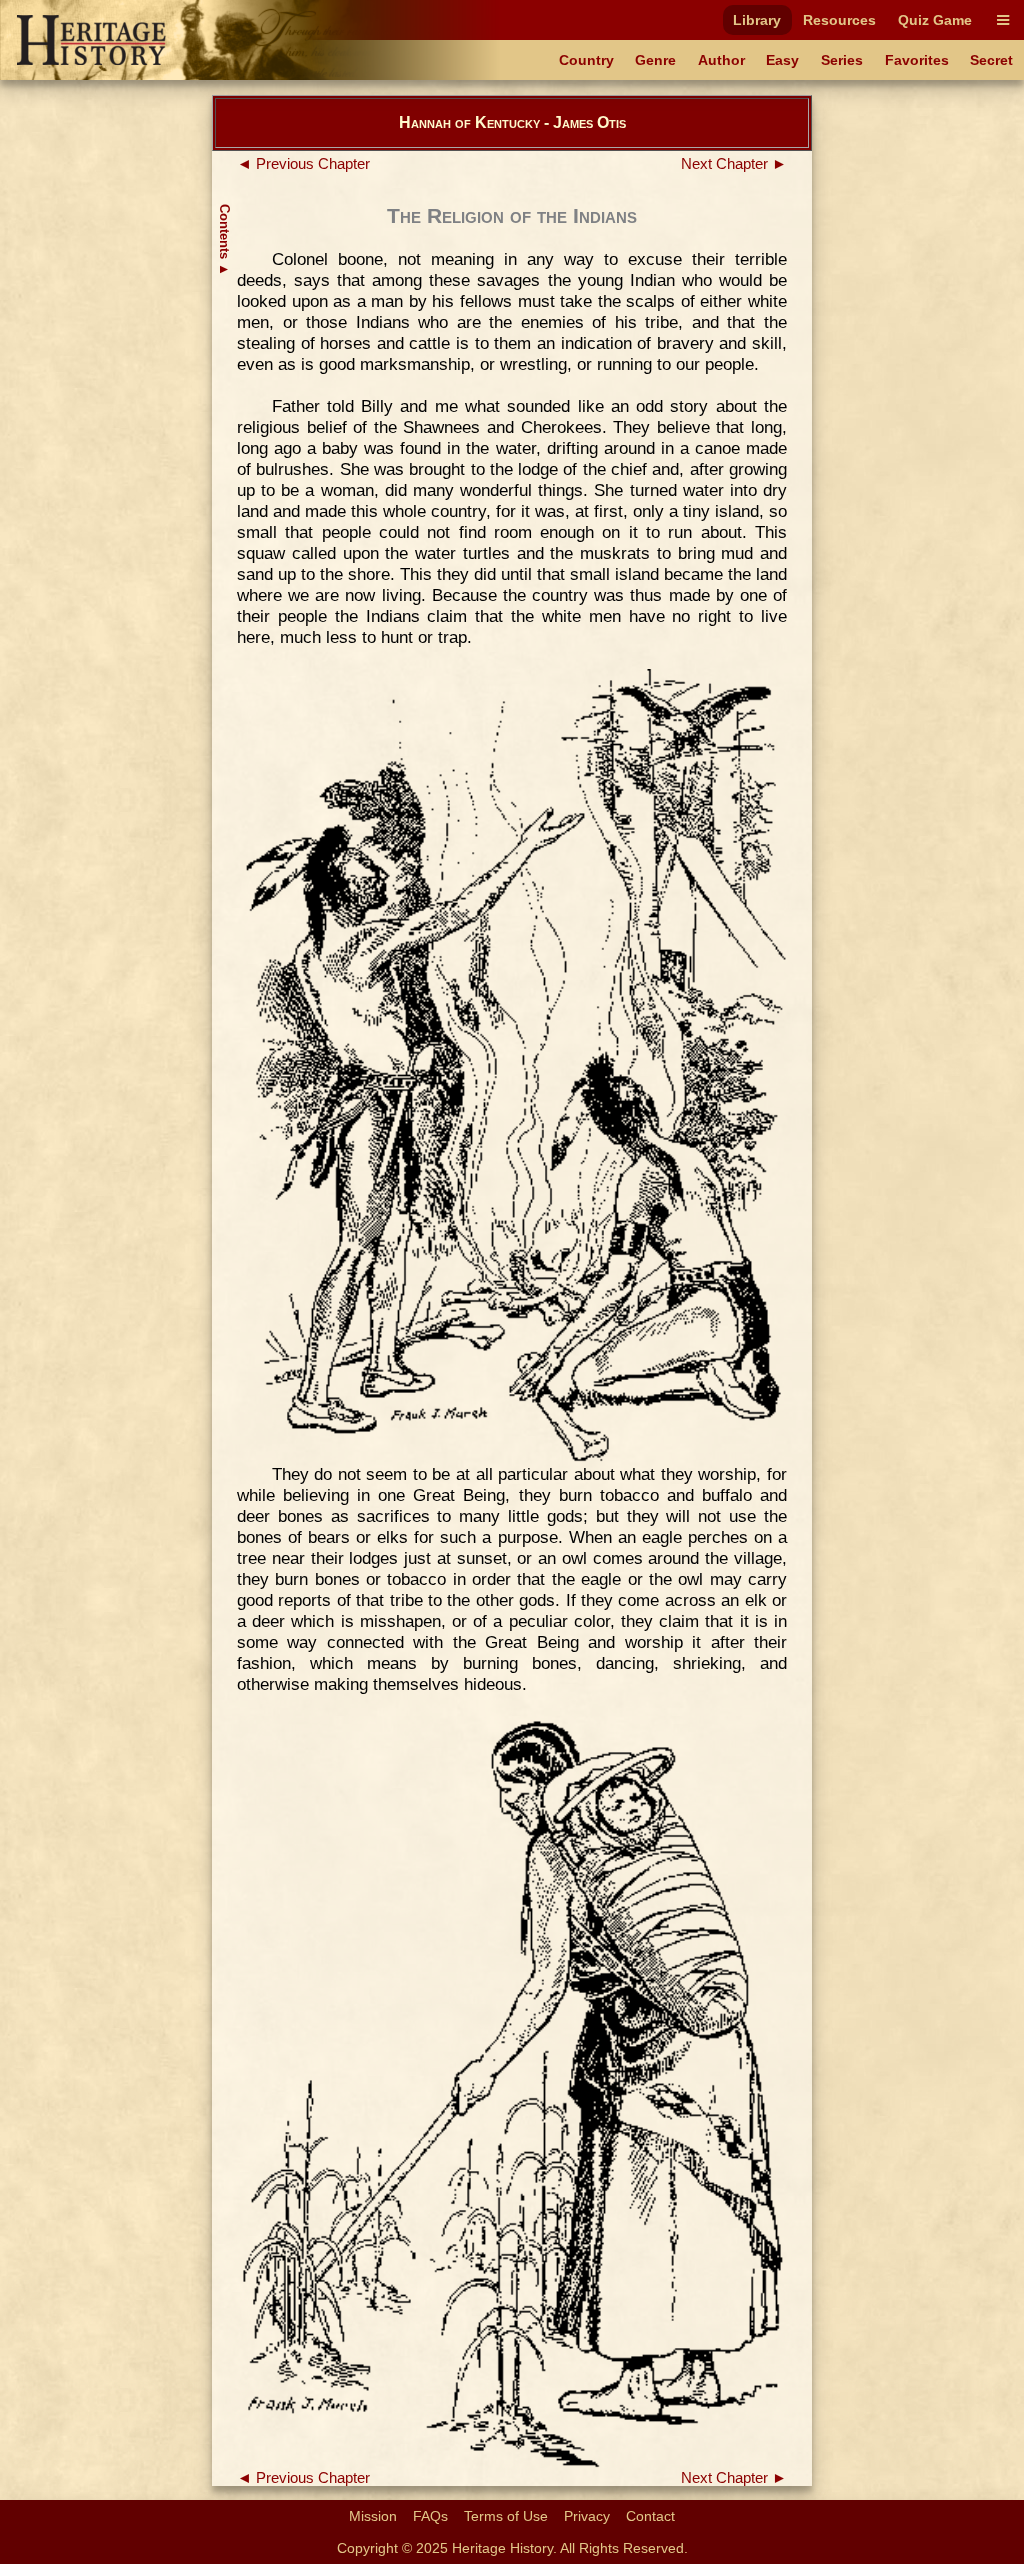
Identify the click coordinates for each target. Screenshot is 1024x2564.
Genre (655, 60)
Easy (782, 60)
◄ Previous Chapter (303, 164)
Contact (650, 2516)
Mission (373, 2516)
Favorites (917, 60)
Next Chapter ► (734, 164)
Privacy (587, 2516)
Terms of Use (506, 2516)
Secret (991, 60)
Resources (839, 20)
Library (757, 20)
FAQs (430, 2516)
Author (721, 60)
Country (586, 60)
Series (842, 60)
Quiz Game (935, 20)
